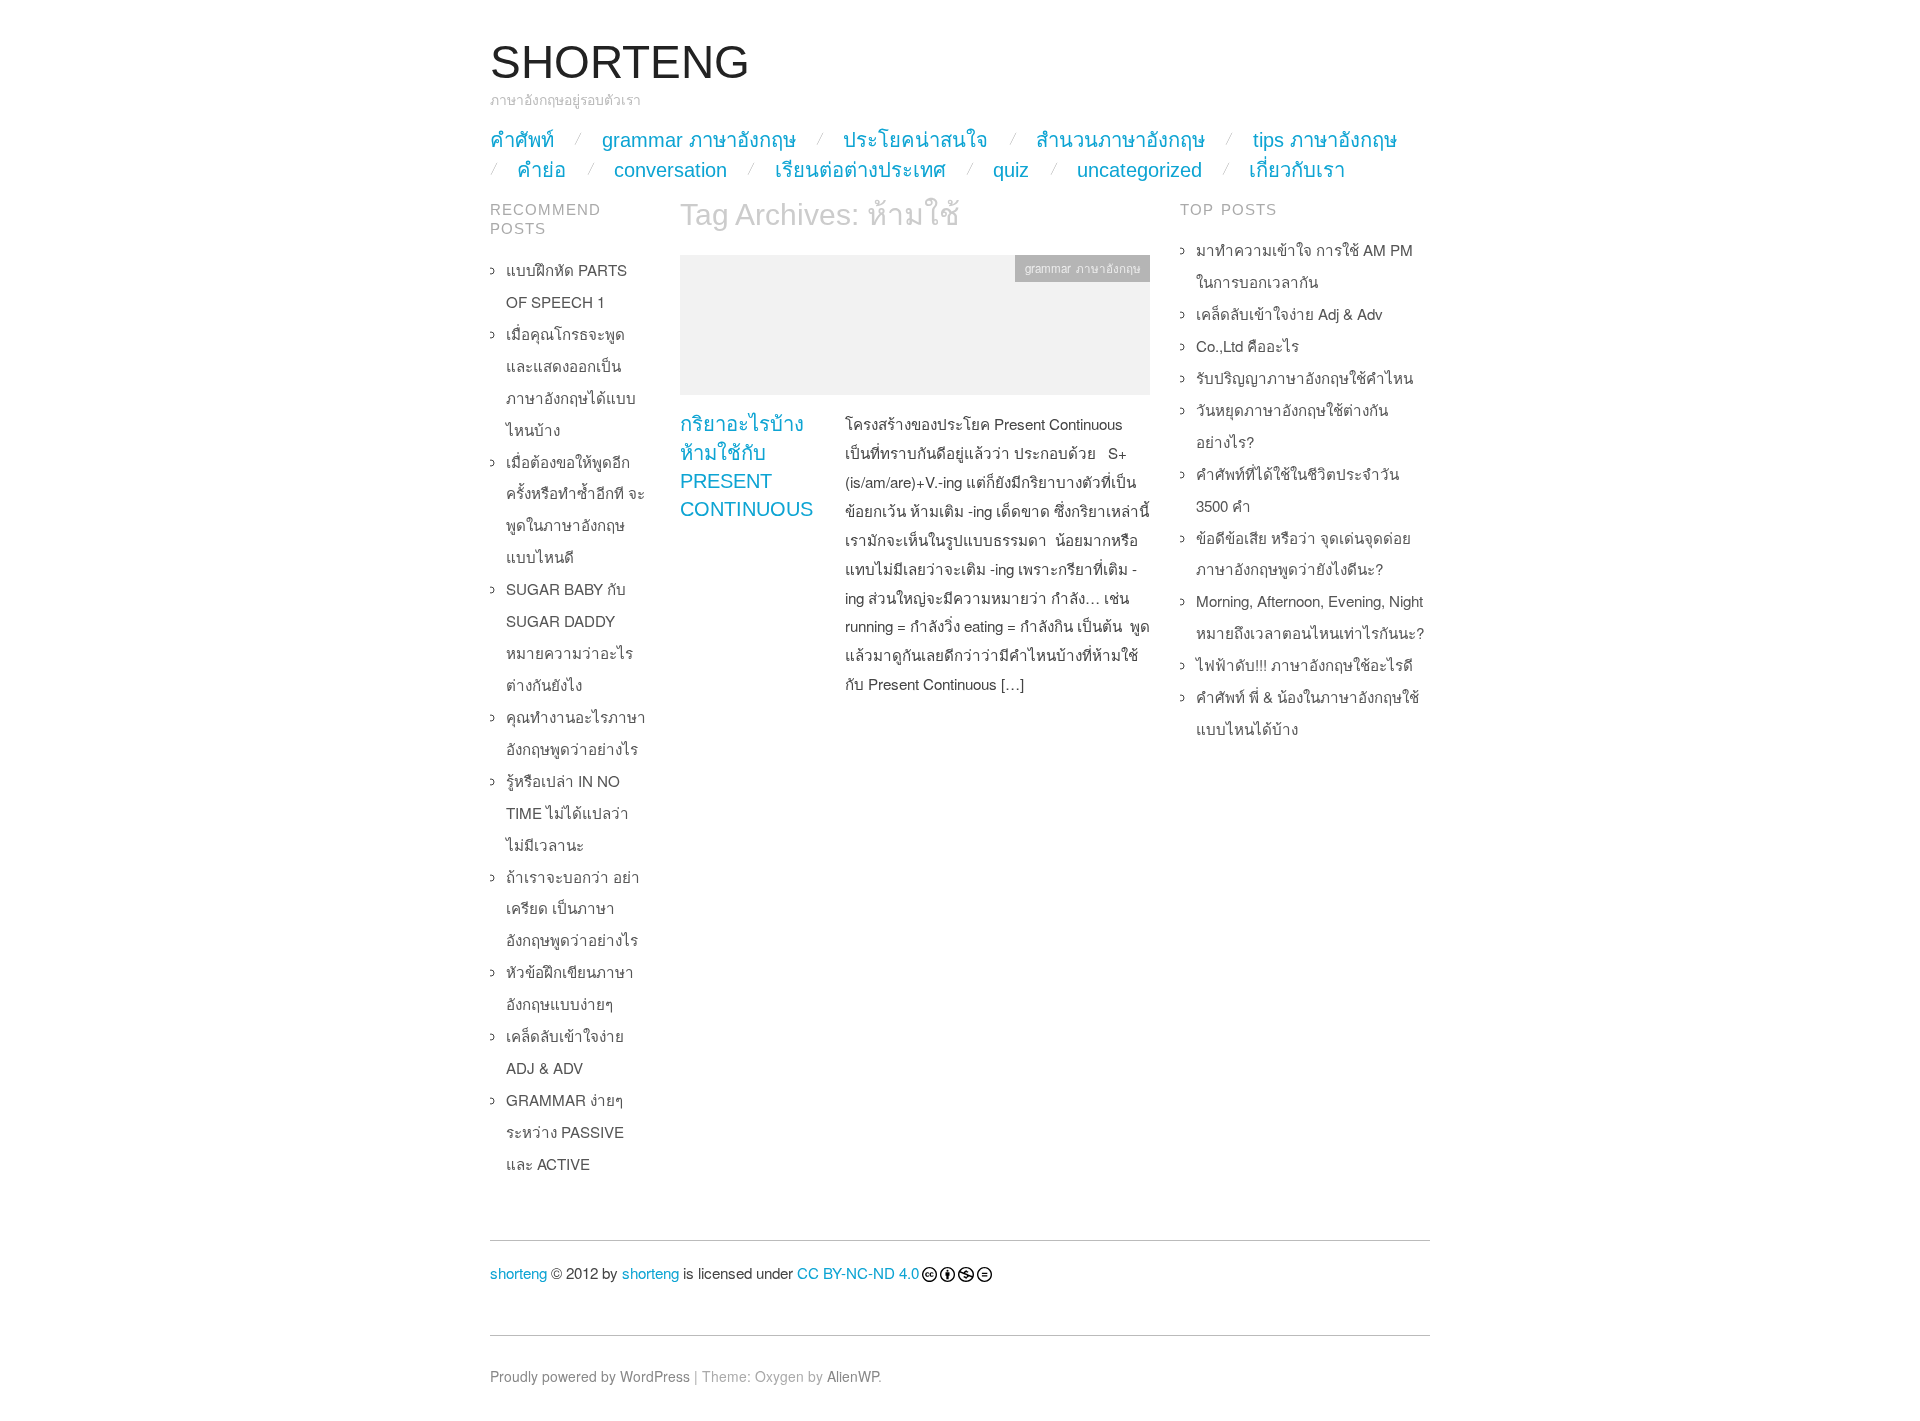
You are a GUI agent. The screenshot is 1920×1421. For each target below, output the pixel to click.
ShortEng (620, 62)
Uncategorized (1139, 170)
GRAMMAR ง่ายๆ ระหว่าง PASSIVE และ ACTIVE (565, 1131)
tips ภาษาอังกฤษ (1325, 140)
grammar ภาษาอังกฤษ (699, 140)
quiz (1011, 170)
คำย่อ (541, 170)
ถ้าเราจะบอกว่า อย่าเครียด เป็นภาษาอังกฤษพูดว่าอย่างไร (573, 908)
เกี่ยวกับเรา (1297, 170)
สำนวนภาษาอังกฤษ (1120, 140)
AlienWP (852, 1376)
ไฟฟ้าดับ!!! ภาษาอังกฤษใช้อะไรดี (1304, 664)
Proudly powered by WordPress (590, 1376)
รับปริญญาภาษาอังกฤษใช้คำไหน (1304, 377)
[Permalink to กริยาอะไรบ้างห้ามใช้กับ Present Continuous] (915, 330)
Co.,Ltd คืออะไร (1247, 345)
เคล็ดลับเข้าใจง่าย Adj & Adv (1289, 313)
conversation (670, 170)
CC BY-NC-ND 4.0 (858, 1272)
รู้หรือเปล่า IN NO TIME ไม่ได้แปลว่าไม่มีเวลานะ (567, 812)
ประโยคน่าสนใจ (915, 140)
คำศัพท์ (522, 140)
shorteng (518, 1272)
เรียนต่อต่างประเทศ (860, 170)
